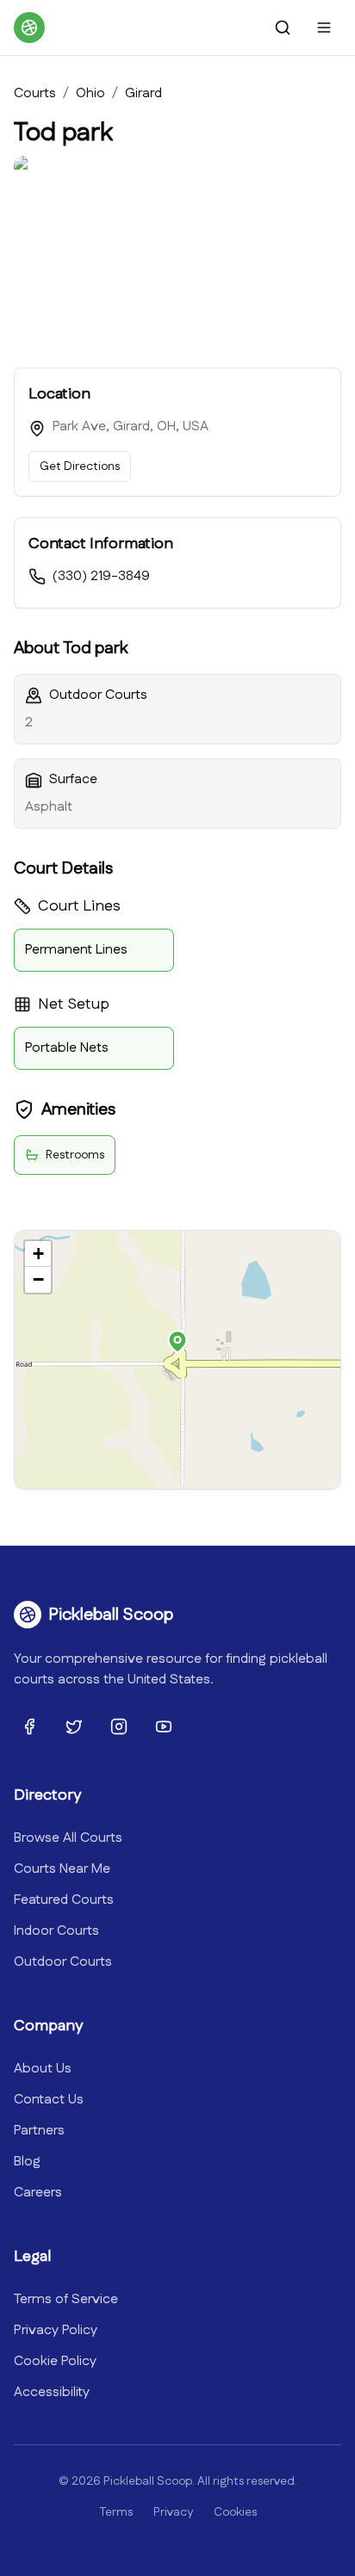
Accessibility (52, 2392)
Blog (27, 2162)
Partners (39, 2131)
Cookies (235, 2512)
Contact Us (49, 2100)
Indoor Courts (56, 1931)
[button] (177, 1342)
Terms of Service (66, 2299)
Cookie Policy (55, 2361)
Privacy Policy (56, 2330)
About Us (43, 2069)
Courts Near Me (62, 1869)
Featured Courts (64, 1900)
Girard (143, 93)
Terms (116, 2512)
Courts (35, 93)
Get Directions (80, 466)
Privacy (173, 2512)
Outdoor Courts (63, 1962)
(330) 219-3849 (101, 576)
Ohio (90, 93)
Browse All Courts (68, 1838)
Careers (38, 2193)
